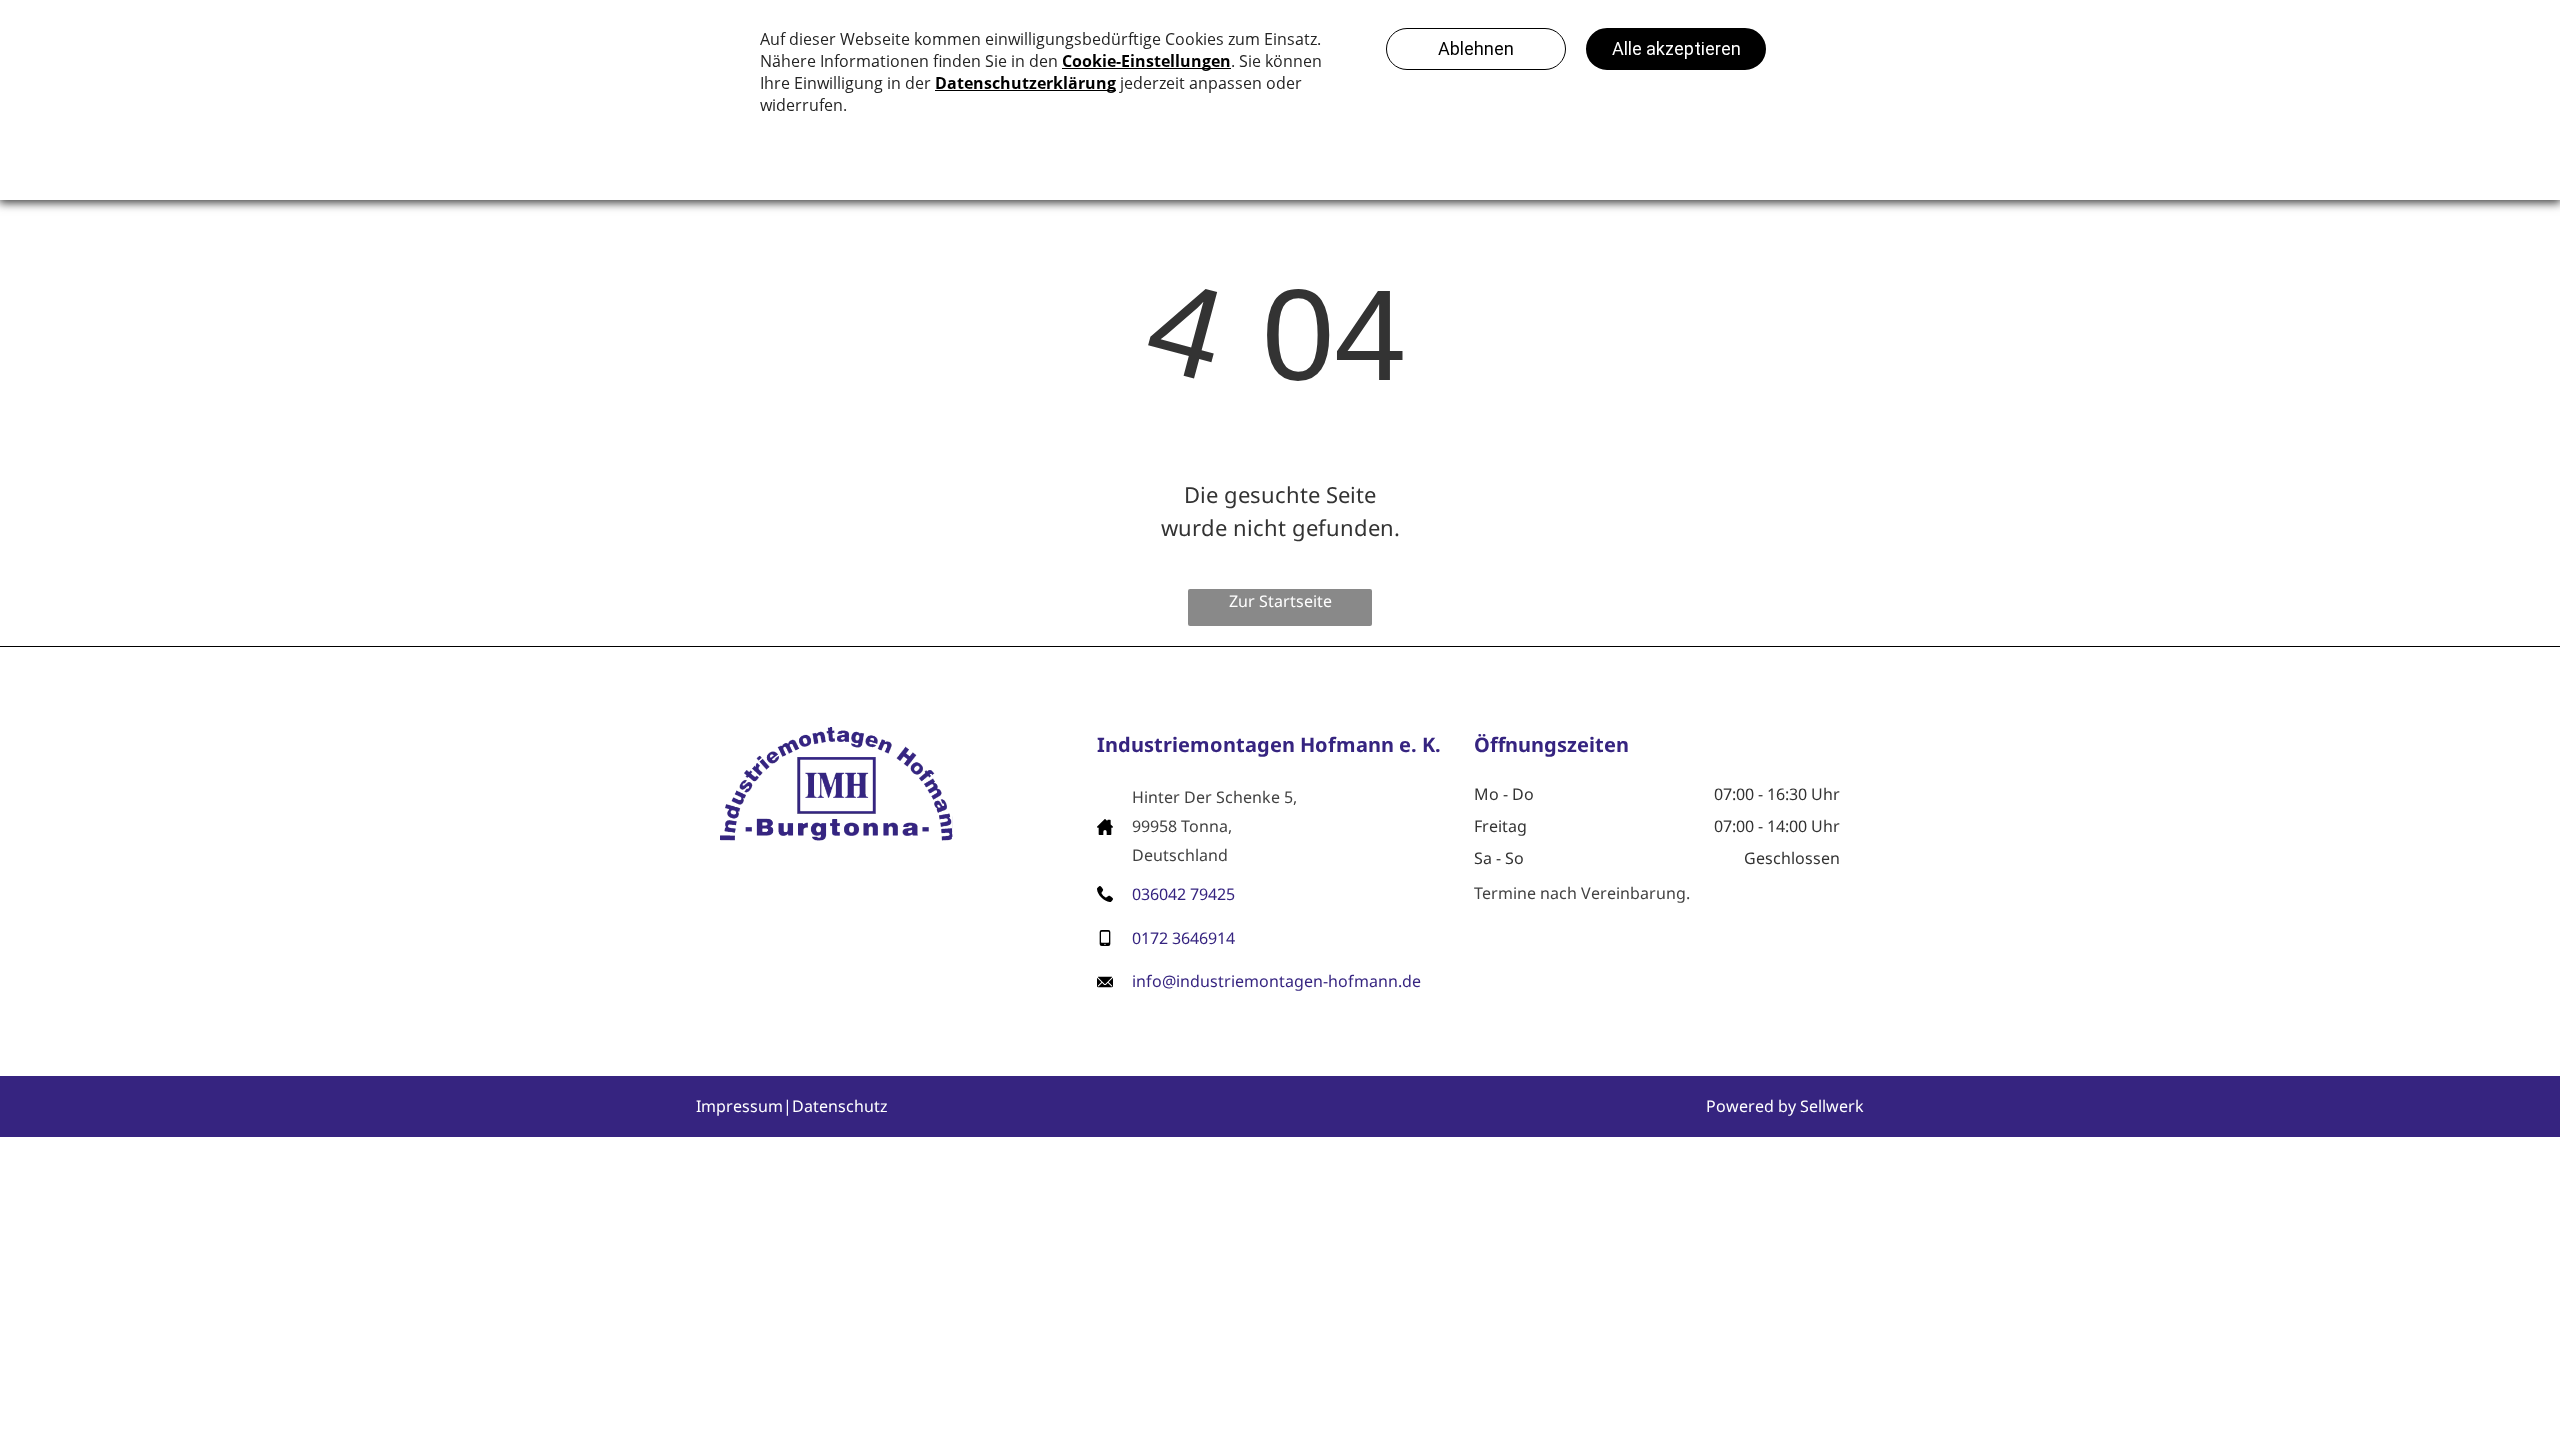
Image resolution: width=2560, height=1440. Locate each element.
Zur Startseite (1280, 601)
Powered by (1751, 1106)
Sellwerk (1832, 1106)
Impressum (739, 1106)
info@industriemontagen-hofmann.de (1276, 981)
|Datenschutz (835, 1106)
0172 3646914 (1183, 938)
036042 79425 (1183, 894)
